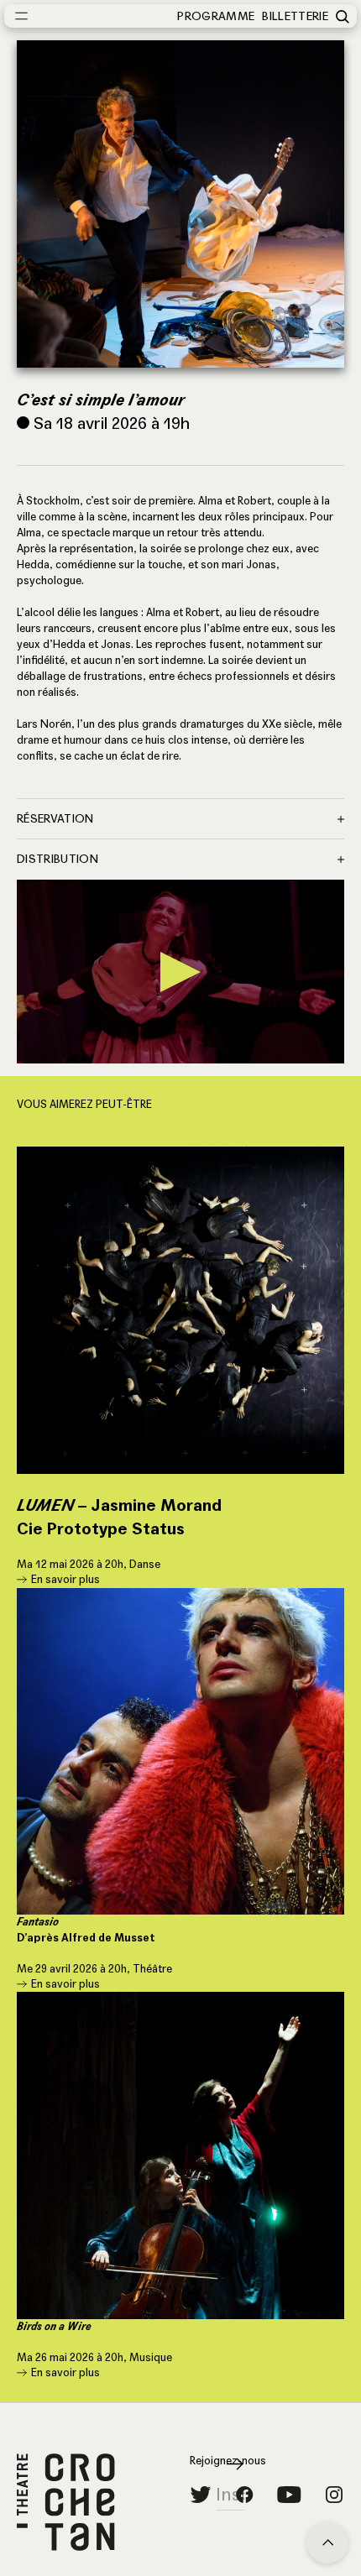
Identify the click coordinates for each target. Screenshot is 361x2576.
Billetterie (295, 16)
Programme (216, 16)
